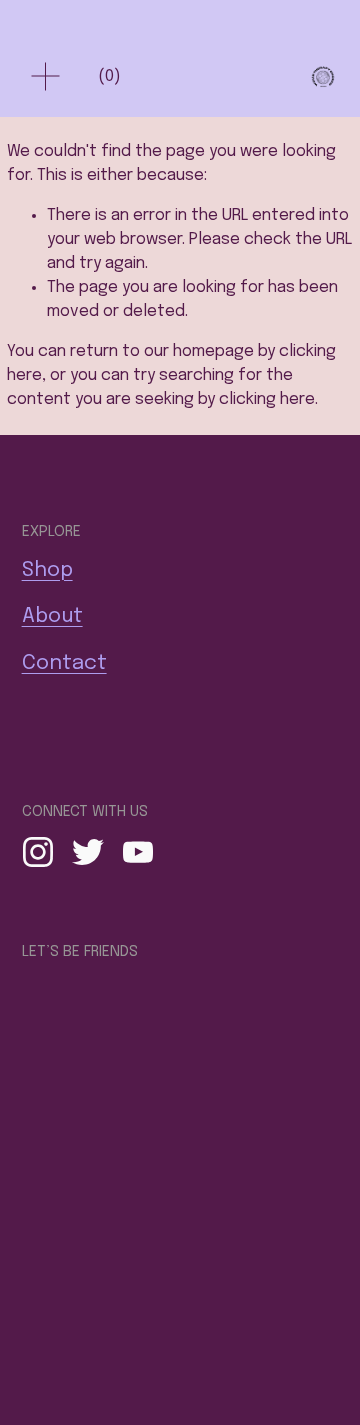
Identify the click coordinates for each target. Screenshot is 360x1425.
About (52, 616)
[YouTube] (138, 852)
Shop (47, 570)
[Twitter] (88, 852)
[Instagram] (38, 852)
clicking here (267, 399)
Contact (64, 663)
